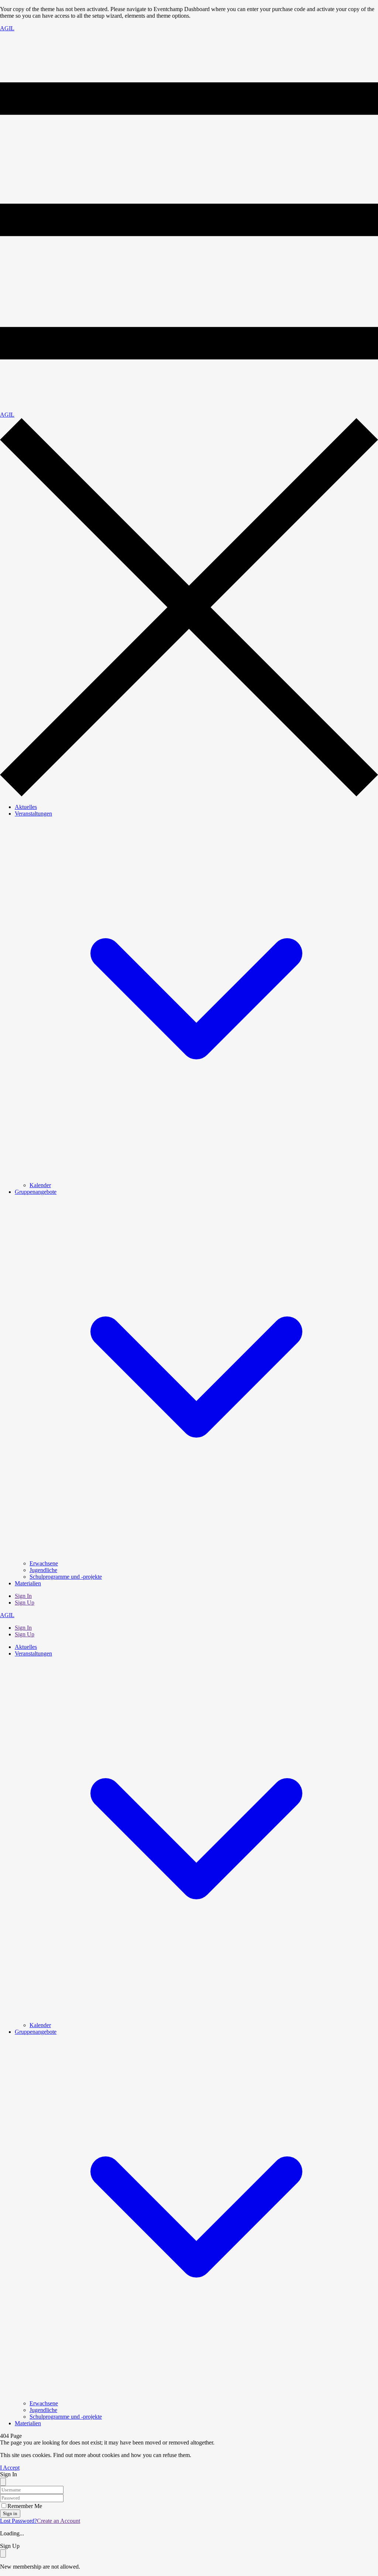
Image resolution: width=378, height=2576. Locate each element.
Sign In (23, 1596)
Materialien (28, 1583)
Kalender (40, 1185)
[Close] (3, 2482)
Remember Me (25, 2506)
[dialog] (189, 2556)
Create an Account (59, 2521)
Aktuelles (26, 807)
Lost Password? (18, 2521)
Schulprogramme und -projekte (66, 1577)
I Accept (10, 2468)
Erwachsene (44, 1563)
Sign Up (25, 1603)
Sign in (10, 2513)
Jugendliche (43, 1570)
